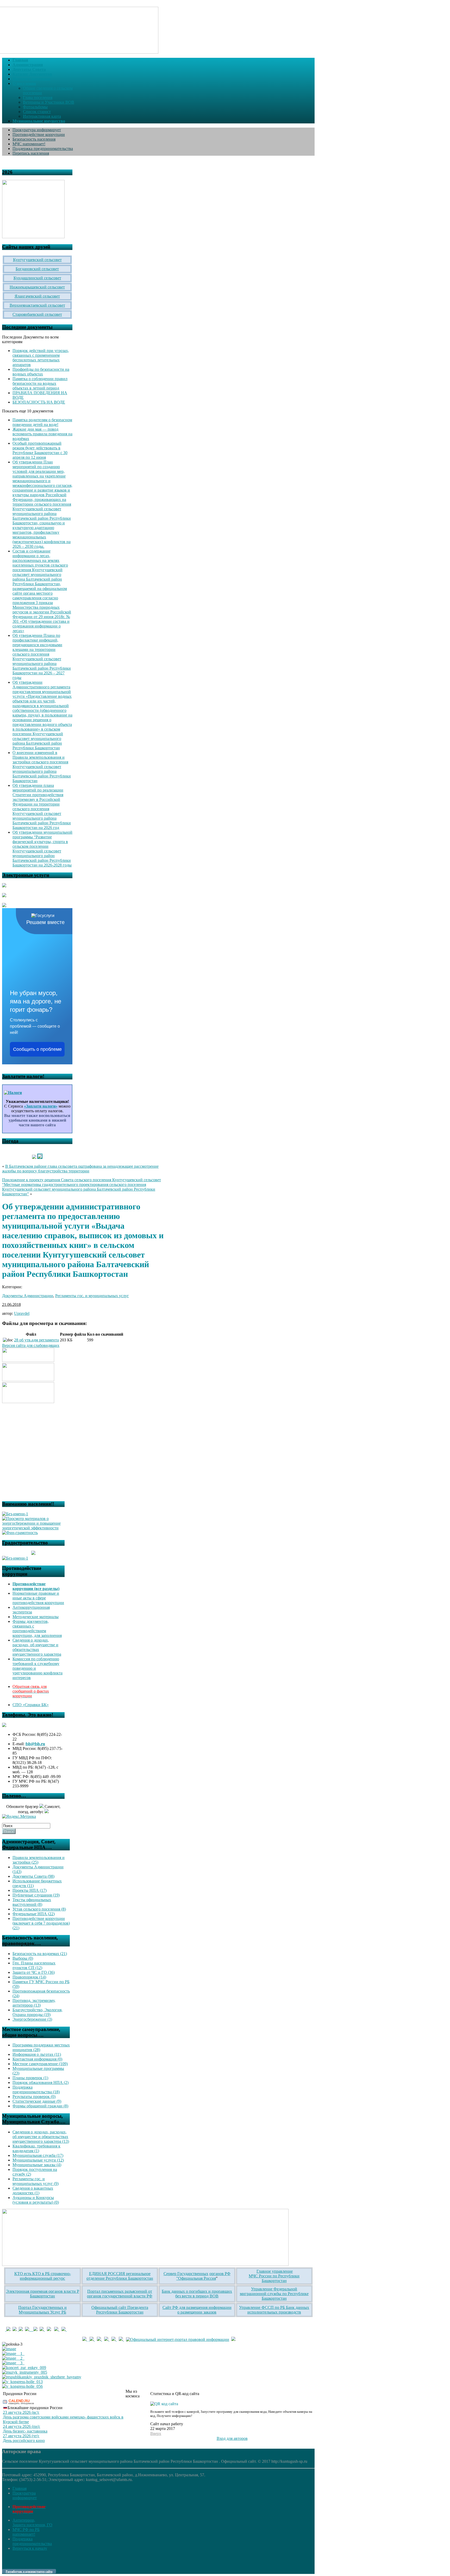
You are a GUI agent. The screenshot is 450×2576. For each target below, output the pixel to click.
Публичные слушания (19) (36, 1895)
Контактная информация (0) (37, 2059)
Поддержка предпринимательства (43, 149)
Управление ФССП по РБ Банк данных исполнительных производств (274, 2310)
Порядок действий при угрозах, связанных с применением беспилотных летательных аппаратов (41, 358)
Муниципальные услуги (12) (38, 2160)
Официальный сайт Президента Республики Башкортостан (120, 2310)
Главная (20, 2488)
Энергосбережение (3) (32, 2019)
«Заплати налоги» (41, 1106)
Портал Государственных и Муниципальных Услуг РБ (42, 2310)
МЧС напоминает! (29, 144)
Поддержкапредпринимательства (32, 2541)
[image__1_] (13, 2354)
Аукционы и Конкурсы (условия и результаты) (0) (36, 2200)
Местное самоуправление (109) (40, 2064)
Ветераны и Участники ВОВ (49, 102)
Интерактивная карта (42, 116)
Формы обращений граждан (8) (40, 2106)
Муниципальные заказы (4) (37, 2165)
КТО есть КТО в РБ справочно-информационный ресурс (43, 2276)
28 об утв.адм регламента (36, 1340)
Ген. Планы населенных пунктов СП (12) (34, 1965)
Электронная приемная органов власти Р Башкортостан (43, 2294)
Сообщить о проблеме (37, 1049)
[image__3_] (13, 2363)
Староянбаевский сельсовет (37, 314)
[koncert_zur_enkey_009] (24, 2368)
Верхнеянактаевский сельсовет (37, 305)
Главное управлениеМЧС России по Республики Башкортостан (274, 2276)
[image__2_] (13, 2358)
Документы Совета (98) (33, 1876)
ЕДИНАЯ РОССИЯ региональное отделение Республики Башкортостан (120, 2276)
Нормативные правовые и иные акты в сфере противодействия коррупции (38, 1598)
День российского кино (24, 2440)
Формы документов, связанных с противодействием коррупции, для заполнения (37, 1628)
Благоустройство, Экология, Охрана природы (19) (37, 2012)
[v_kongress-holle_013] (22, 2382)
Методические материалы (36, 1617)
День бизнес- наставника (25, 2431)
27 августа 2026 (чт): (21, 2436)
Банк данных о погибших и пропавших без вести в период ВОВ (197, 2294)
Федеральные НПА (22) (34, 1914)
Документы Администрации (28, 1296)
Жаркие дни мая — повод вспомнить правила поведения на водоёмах (42, 434)
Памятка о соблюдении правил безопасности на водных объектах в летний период (40, 383)
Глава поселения (38, 98)
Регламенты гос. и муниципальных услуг (92, 1296)
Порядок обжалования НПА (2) (40, 2082)
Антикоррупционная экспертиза (31, 1610)
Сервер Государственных (186, 2274)
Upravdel (22, 1313)
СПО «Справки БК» (31, 1705)
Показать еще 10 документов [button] (28, 411)
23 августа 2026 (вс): (21, 2412)
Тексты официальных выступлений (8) (32, 1902)
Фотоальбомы (35, 107)
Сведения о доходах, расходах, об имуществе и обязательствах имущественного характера (37, 1647)
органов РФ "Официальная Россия (203, 2276)
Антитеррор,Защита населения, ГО (32, 2522)
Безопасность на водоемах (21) (40, 1954)
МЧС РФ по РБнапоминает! (26, 2532)
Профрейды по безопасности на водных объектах (41, 372)
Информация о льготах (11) (37, 2054)
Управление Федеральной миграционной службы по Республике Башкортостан (274, 2294)
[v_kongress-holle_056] (22, 2386)
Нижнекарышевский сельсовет (37, 287)
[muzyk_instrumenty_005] (25, 2372)
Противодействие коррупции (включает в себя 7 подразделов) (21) (41, 1923)
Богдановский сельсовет (37, 269)
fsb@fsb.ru (35, 1744)
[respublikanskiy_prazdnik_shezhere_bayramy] (42, 2377)
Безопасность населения (34, 139)
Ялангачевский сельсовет (37, 296)
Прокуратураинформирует (25, 2495)
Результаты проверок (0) (34, 2097)
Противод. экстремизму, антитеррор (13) (34, 2003)
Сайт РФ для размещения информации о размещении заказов (197, 2310)
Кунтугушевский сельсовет (37, 260)
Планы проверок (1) (30, 2078)
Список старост (37, 112)
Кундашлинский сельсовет (37, 278)
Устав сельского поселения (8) (39, 1909)
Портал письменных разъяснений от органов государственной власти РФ (120, 2294)
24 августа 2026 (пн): (21, 2426)
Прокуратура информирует (37, 130)
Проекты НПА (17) (30, 1890)
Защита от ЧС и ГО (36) (34, 1972)
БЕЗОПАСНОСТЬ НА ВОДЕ (39, 402)
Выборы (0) (23, 1958)
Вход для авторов (232, 2438)
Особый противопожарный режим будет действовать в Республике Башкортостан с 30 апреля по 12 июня (40, 450)
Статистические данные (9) (37, 2101)
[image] (9, 2349)
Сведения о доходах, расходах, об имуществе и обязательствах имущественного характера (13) (41, 2137)
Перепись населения (31, 153)
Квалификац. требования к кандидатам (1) (36, 2148)
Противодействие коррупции (39, 134)
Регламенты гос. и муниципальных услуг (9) (36, 2181)
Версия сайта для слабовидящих (31, 1345)
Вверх (156, 2433)
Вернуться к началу (30, 2548)
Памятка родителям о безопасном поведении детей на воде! (42, 422)
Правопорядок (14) (29, 1977)
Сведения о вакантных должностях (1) (33, 2191)
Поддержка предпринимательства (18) (36, 2090)
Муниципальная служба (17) (38, 2155)
